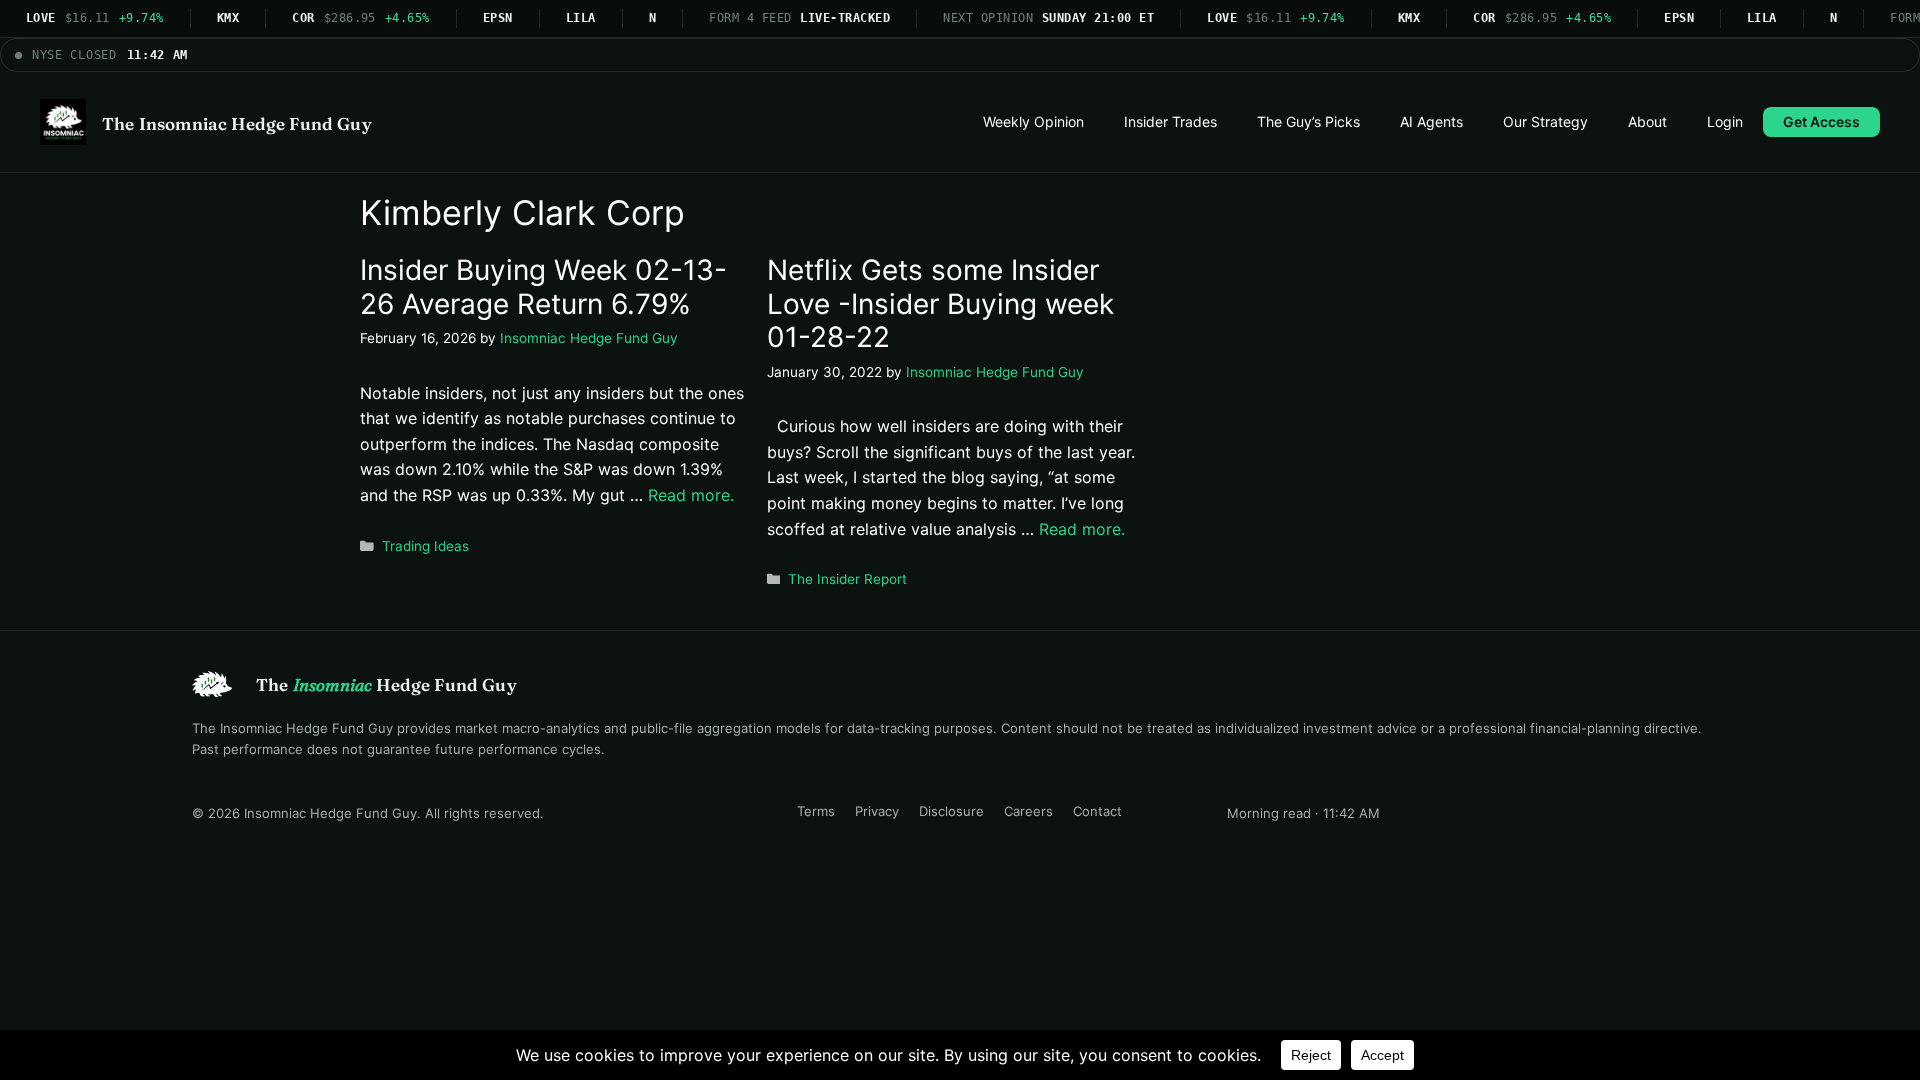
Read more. (691, 495)
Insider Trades (1170, 121)
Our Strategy (1545, 121)
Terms (816, 811)
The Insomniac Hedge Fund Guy (237, 123)
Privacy (877, 811)
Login (1725, 121)
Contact (1097, 811)
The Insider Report (847, 579)
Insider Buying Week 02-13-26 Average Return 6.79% (543, 287)
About (1647, 121)
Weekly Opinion (1033, 121)
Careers (1028, 811)
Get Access (1821, 121)
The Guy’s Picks (1308, 121)
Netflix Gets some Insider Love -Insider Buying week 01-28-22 (940, 303)
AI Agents (1431, 121)
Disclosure (951, 811)
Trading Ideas (425, 546)
